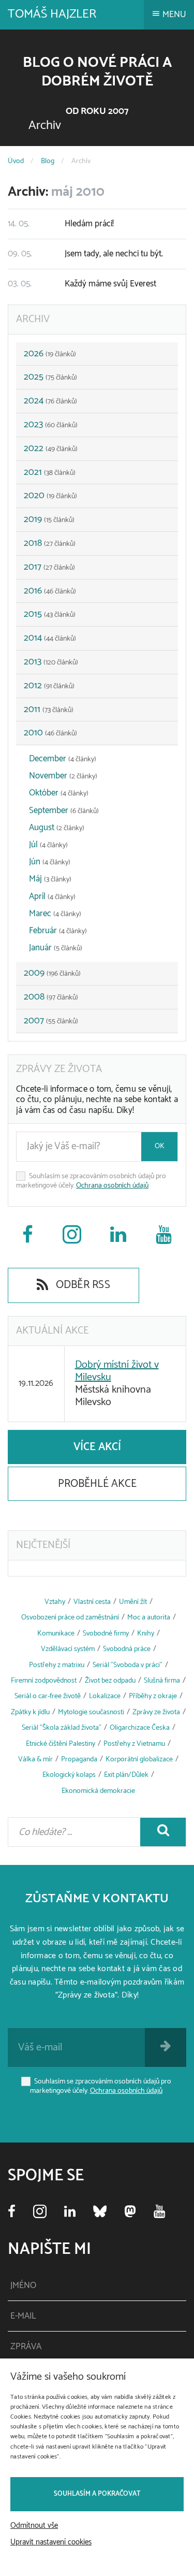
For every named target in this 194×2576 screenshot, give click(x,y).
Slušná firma (162, 1681)
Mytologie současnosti (91, 1712)
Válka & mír (35, 1760)
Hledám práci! (61, 224)
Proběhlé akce (97, 1484)
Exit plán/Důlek (126, 1775)
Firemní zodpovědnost (44, 1681)
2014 (50, 638)
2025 (50, 377)
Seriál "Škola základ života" (62, 1728)
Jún (50, 862)
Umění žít (133, 1602)
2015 (50, 614)
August (57, 828)
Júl (48, 845)
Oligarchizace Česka (140, 1728)
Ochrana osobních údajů (112, 1186)
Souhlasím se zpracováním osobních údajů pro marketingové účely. (91, 1181)
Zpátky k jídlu (30, 1712)
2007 (51, 1021)
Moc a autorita (149, 1618)
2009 (52, 973)
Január (56, 948)
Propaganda (79, 1760)
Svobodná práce (127, 1649)
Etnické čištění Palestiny (61, 1744)
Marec (55, 914)
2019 (49, 519)
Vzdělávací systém (68, 1649)
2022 (51, 448)
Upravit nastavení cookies (51, 2542)
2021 (50, 472)
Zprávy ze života (156, 1712)
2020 (50, 496)
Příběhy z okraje (153, 1696)
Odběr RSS (81, 1285)
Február (58, 931)
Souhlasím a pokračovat (97, 2494)
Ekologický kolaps (69, 1775)
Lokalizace (105, 1696)
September (64, 811)
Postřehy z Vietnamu (134, 1744)
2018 (50, 543)
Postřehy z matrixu (57, 1665)
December (63, 759)
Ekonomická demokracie (98, 1791)
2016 (50, 591)
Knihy (146, 1634)
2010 (50, 733)
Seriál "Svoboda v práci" (128, 1665)
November (63, 776)
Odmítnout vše (34, 2526)
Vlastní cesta (92, 1602)
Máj (50, 879)
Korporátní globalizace (139, 1760)
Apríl (52, 896)
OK (160, 1146)
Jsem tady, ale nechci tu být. (85, 254)
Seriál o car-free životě (48, 1696)
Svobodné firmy (106, 1634)
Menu (173, 15)
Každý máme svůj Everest (82, 284)
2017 (49, 567)
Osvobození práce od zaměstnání (70, 1618)
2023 (51, 425)
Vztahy (55, 1602)
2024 (50, 401)
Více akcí (97, 1447)
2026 (50, 354)
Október (59, 793)
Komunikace (56, 1634)
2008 (51, 997)
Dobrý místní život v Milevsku (117, 1371)
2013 (51, 662)
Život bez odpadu (110, 1681)
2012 (49, 686)
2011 (49, 710)
